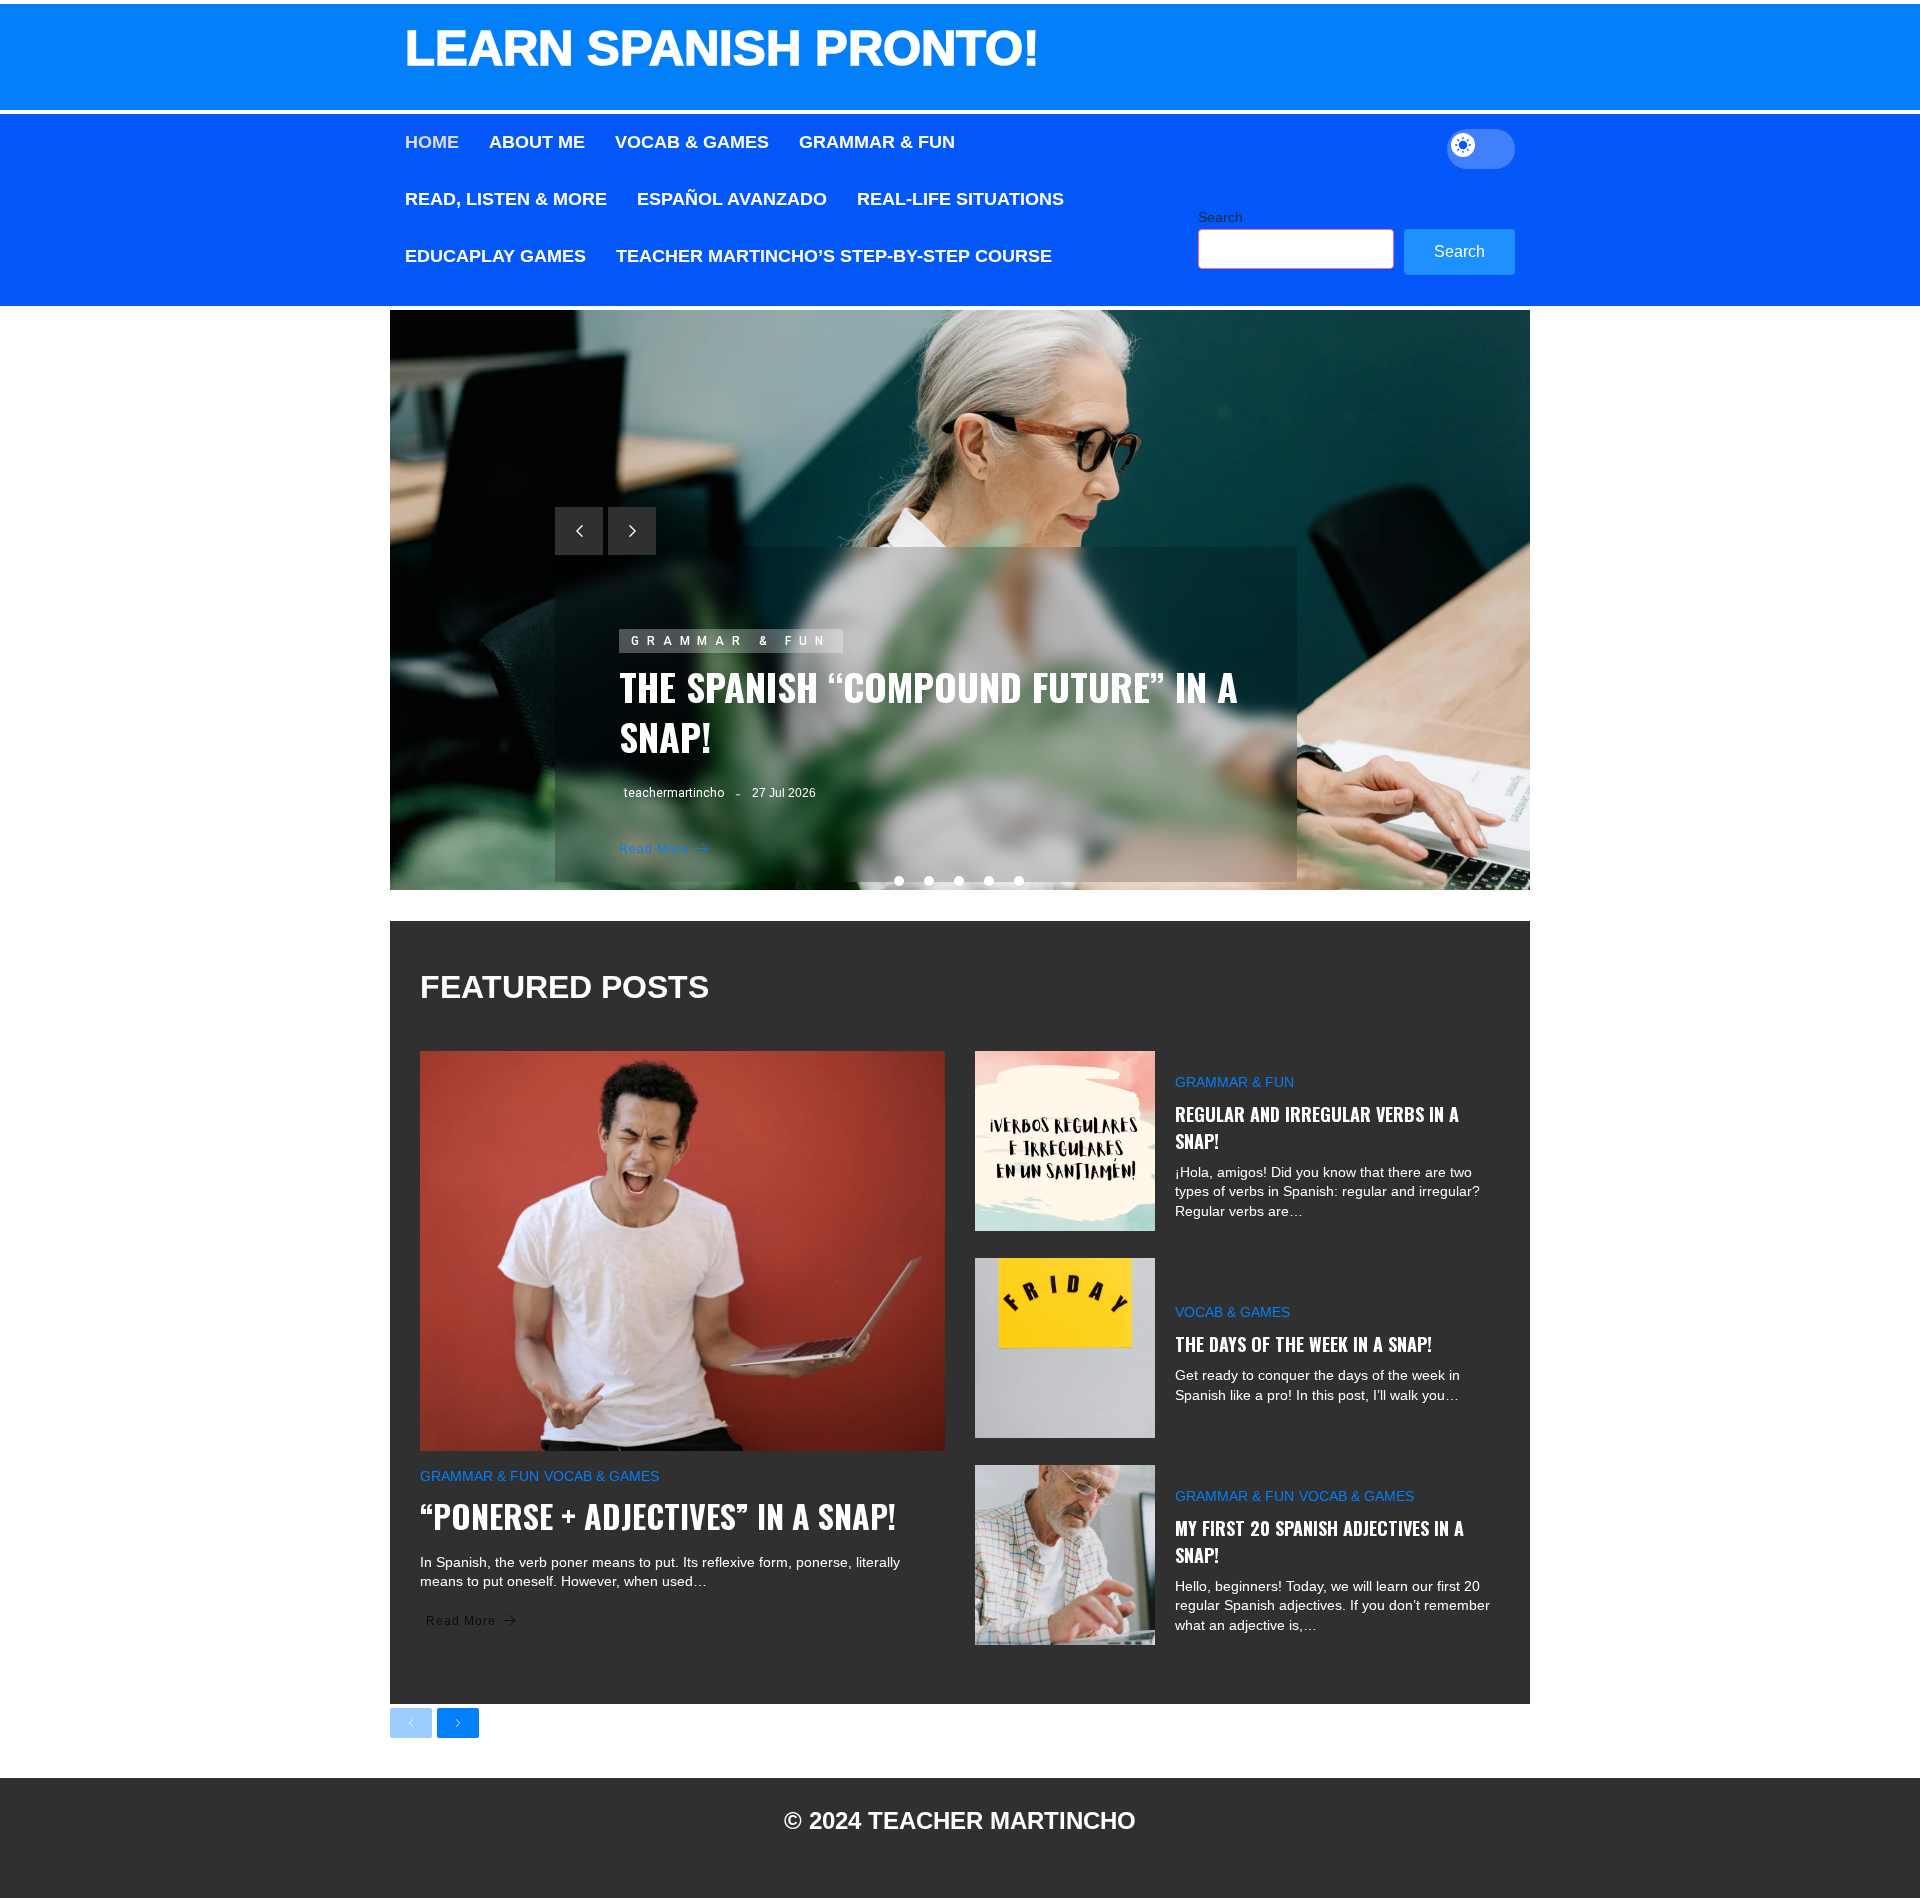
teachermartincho (674, 793)
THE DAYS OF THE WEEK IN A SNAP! (1303, 1344)
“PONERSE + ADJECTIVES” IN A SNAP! (658, 1515)
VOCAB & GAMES (601, 1476)
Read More (654, 849)
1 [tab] (899, 881)
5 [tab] (1019, 881)
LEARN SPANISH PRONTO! (722, 48)
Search (1220, 217)
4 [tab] (989, 881)
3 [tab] (959, 881)
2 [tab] (929, 881)
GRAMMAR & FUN (731, 641)
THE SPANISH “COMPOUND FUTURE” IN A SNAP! (928, 710)
